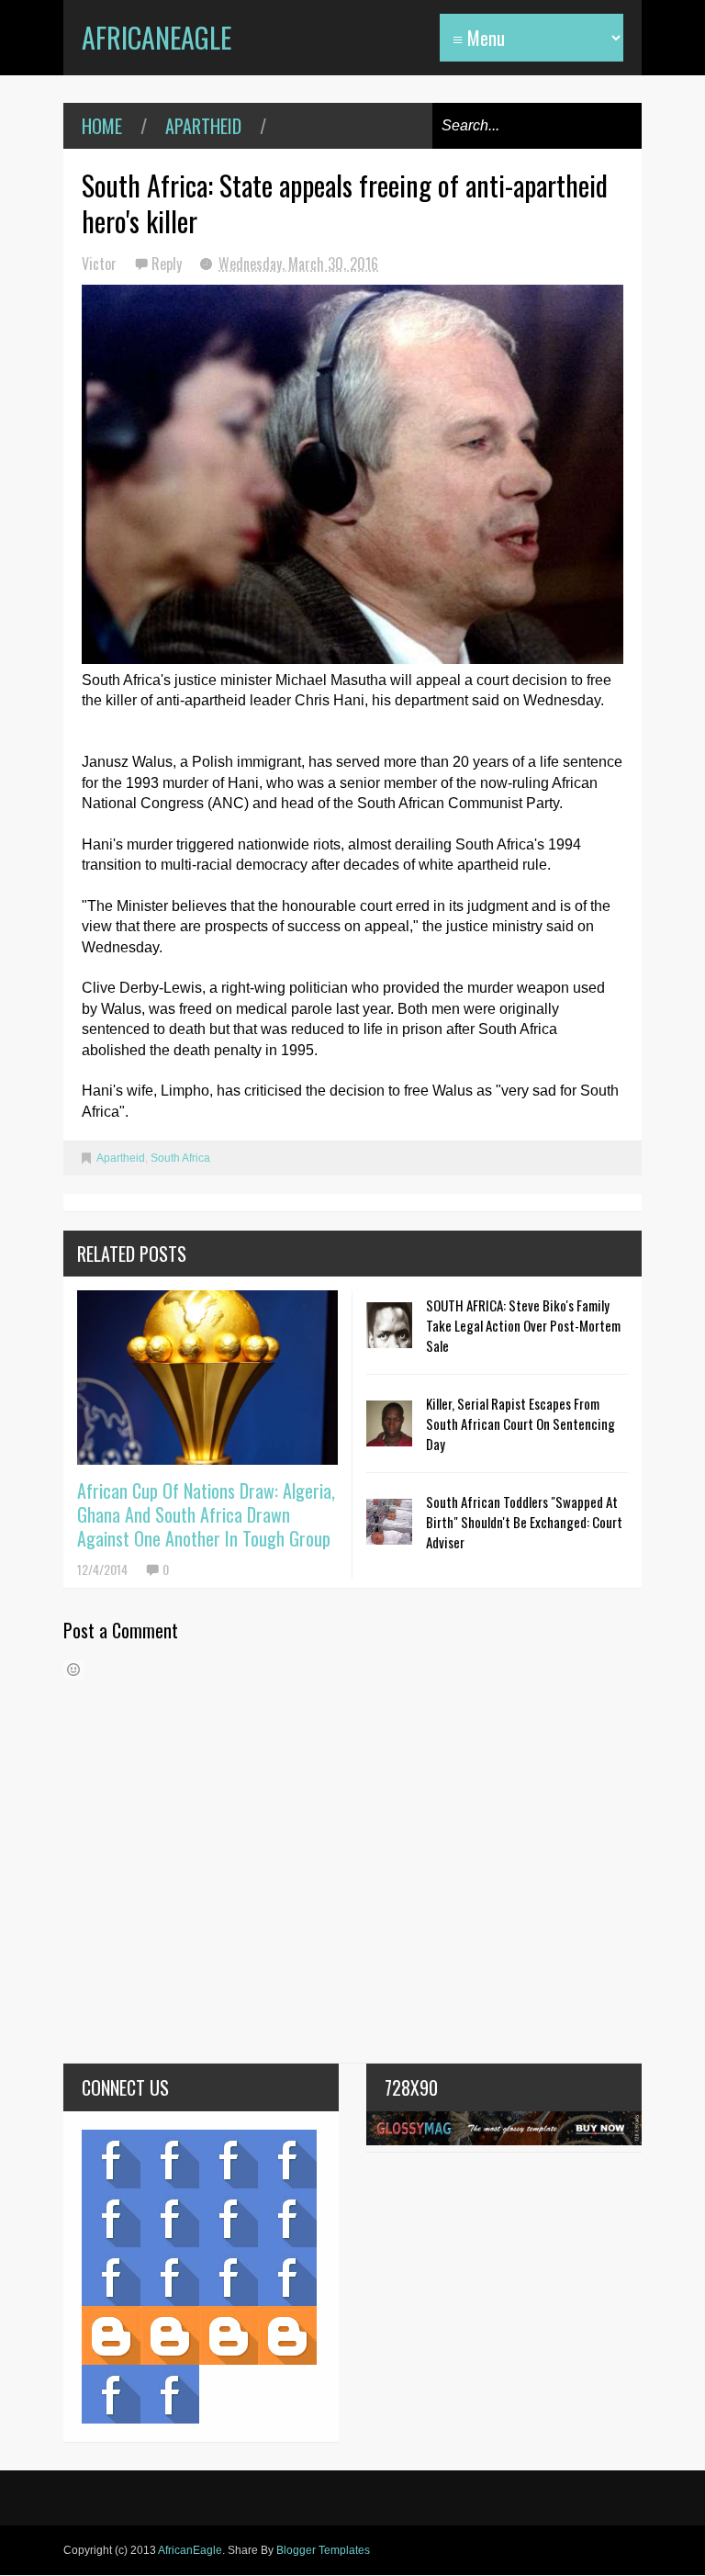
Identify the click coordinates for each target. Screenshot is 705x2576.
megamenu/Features (287, 2218)
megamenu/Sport (229, 2277)
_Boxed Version (287, 2335)
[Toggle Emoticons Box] (73, 1670)
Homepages (287, 2277)
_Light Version (229, 2335)
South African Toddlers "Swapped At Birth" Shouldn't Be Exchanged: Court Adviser (524, 1522)
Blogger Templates (323, 2550)
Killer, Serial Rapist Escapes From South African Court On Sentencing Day (520, 1423)
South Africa (180, 1158)
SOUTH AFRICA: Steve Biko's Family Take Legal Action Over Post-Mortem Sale (523, 1325)
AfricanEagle (157, 37)
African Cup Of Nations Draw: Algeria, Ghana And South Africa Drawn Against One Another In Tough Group (206, 1514)
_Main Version (111, 2335)
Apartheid (203, 126)
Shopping (170, 2277)
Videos (170, 2159)
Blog (111, 2159)
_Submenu (229, 2159)
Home (102, 126)
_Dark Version (170, 2335)
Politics (111, 2277)
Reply (168, 264)
